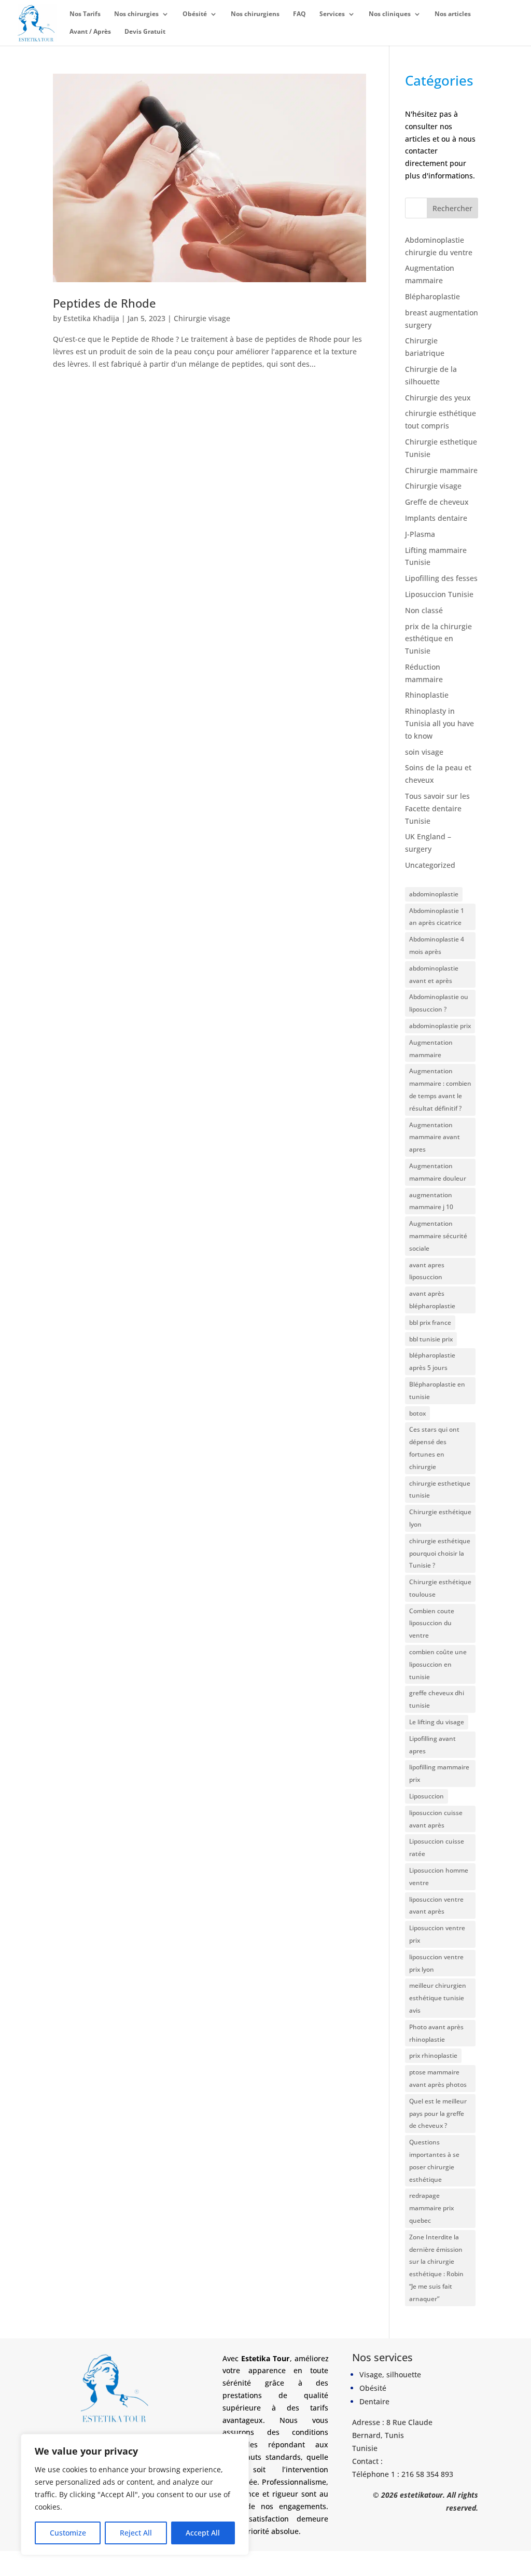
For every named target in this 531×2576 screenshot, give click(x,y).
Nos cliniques (390, 14)
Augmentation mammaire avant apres (435, 1137)
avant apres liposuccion (427, 1271)
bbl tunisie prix (431, 1339)
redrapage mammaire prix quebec (431, 2208)
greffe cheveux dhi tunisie (437, 1699)
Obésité (195, 14)
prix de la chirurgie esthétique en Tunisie (438, 639)
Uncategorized (430, 865)
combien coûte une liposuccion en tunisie (438, 1664)
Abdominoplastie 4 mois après (437, 945)
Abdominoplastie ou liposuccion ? (439, 1003)
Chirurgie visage (202, 318)
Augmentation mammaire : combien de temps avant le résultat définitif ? (440, 1089)
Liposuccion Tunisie (439, 594)
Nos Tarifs (85, 14)
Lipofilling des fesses (441, 578)
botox (417, 1413)
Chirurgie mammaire (441, 470)
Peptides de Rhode (104, 303)
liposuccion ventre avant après (436, 1906)
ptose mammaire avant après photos (438, 2078)
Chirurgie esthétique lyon (440, 1518)
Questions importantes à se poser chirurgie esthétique (434, 2160)
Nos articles (453, 14)
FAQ (299, 14)
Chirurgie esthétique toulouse (440, 1588)
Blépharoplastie (432, 296)
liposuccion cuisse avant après (436, 1819)
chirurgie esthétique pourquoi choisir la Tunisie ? (440, 1553)
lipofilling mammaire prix (439, 1773)
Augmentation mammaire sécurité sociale (438, 1236)
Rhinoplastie (427, 695)
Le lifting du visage (437, 1722)
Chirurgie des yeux (438, 398)
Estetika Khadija (91, 318)
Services (332, 14)
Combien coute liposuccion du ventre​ (432, 1623)
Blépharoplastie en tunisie (437, 1390)
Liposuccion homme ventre (439, 1876)
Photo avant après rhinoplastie (436, 2033)
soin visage (424, 752)
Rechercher (452, 208)
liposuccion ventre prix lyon (436, 1963)
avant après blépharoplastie (432, 1300)
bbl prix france (430, 1322)
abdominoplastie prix (440, 1026)
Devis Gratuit (145, 32)
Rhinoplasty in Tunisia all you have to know (439, 723)
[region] (135, 2495)
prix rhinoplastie (433, 2055)
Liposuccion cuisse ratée (437, 1847)
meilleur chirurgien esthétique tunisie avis (438, 1998)
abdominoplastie (434, 894)
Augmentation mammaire (431, 1049)
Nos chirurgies (136, 14)
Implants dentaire (436, 518)
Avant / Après (90, 32)
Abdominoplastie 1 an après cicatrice (437, 917)
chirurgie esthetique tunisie (440, 1490)
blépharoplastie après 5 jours (432, 1361)
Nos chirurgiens (255, 14)
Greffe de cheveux (437, 502)
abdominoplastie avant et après (434, 974)
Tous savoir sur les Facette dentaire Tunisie (437, 808)
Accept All (203, 2533)
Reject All (136, 2533)
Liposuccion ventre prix (437, 1934)
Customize (68, 2533)
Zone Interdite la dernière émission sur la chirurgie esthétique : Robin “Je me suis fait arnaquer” (436, 2268)
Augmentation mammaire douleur (438, 1172)
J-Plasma (420, 534)
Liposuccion (427, 1796)
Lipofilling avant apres (432, 1745)
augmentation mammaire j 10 (431, 1201)
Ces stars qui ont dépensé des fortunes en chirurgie (434, 1448)
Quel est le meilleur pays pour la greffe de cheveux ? (438, 2114)
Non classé (424, 610)
